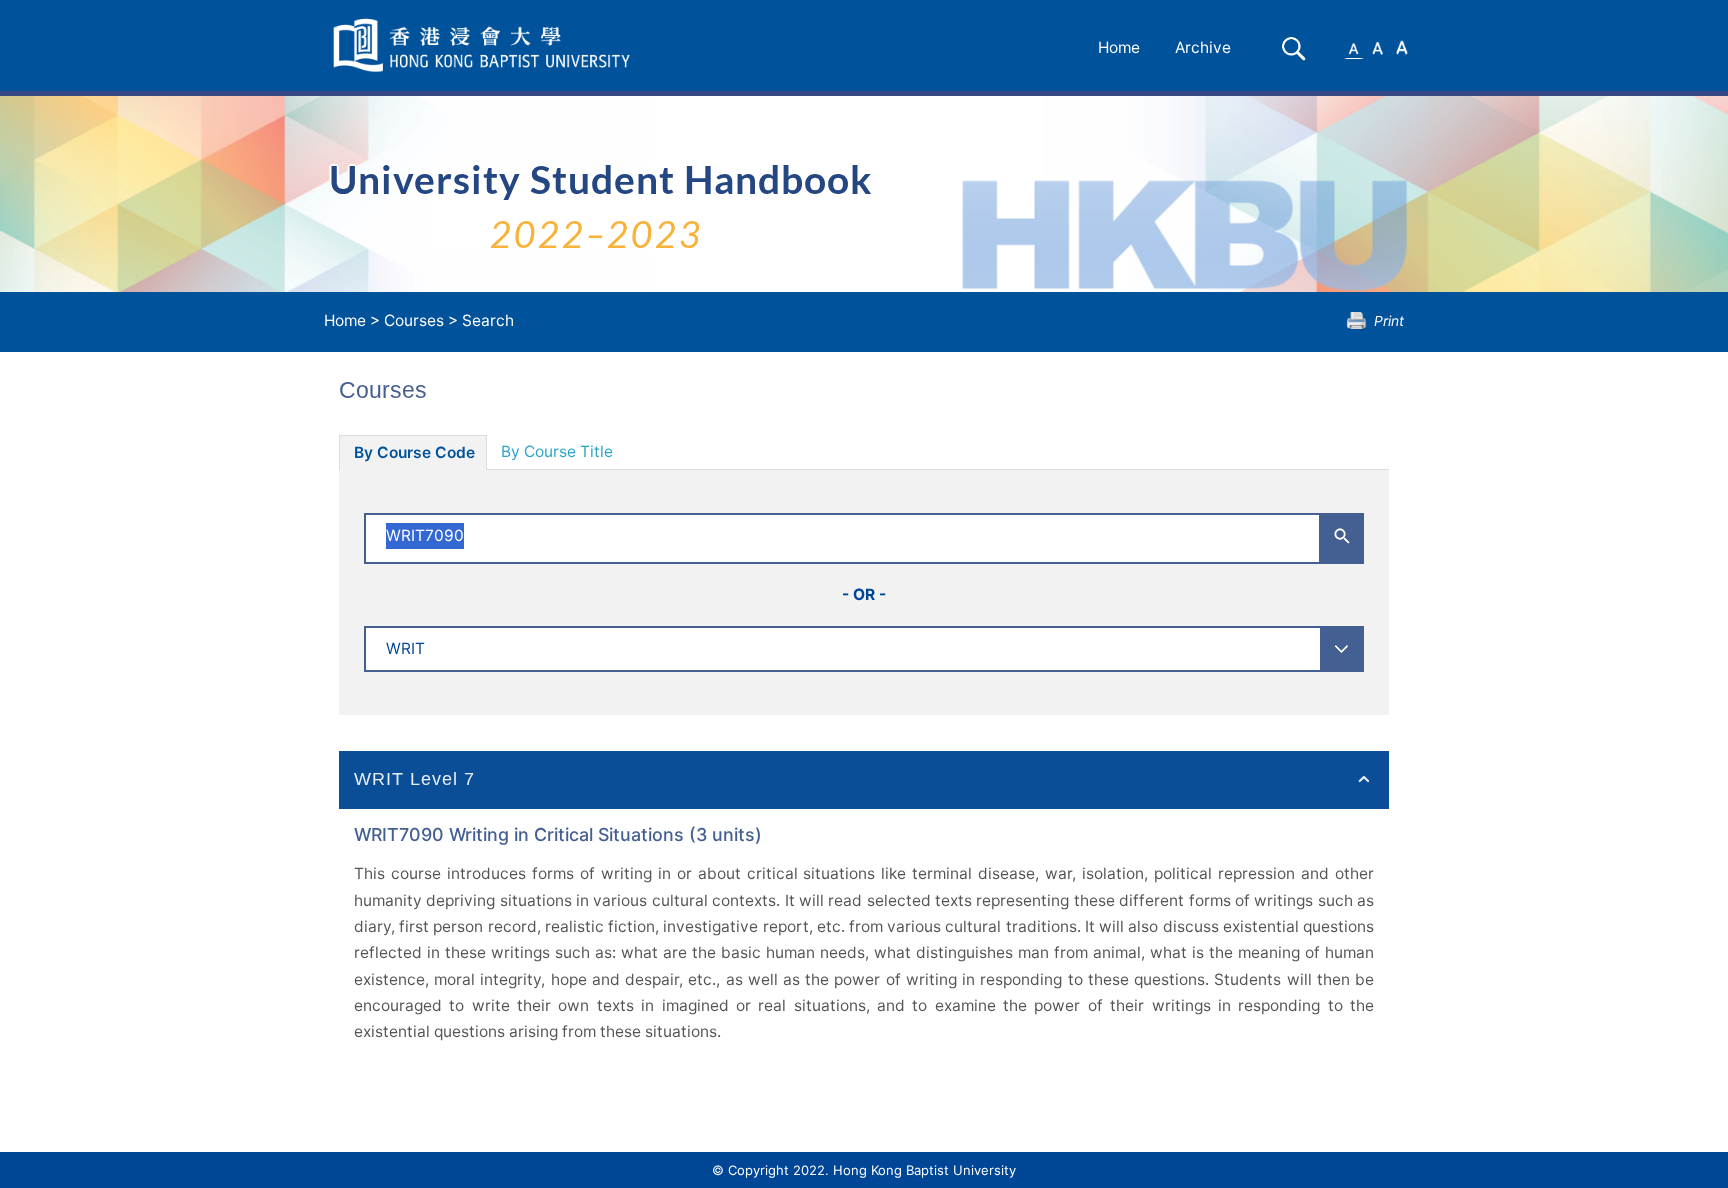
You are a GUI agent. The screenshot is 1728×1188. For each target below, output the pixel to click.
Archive (1203, 47)
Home (1119, 47)
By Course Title (557, 451)
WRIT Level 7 (414, 779)
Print (1389, 320)
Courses (414, 320)
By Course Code (414, 452)
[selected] (485, 45)
